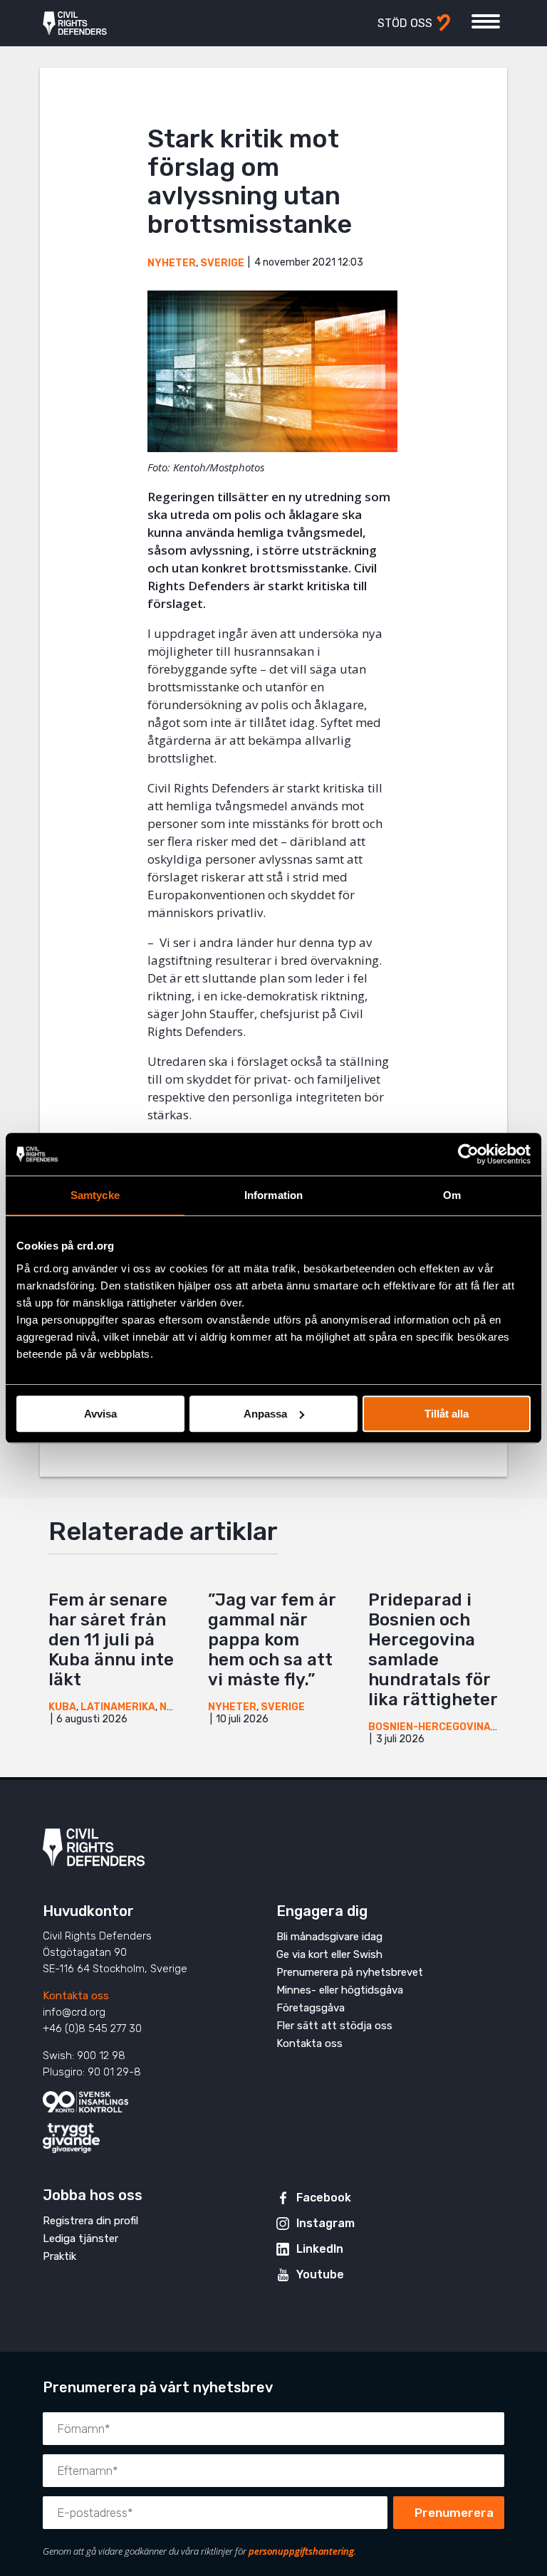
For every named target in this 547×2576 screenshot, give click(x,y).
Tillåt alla (447, 1414)
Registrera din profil (90, 2221)
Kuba (62, 1707)
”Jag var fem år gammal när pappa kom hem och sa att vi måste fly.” (272, 1640)
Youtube (320, 2274)
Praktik (59, 2256)
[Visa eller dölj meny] (486, 21)
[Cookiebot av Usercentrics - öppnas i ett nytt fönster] (468, 1154)
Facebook (324, 2198)
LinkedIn (320, 2249)
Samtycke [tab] (95, 1195)
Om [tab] (452, 1195)
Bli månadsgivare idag (329, 1937)
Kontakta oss (76, 1996)
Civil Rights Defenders (75, 23)
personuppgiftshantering (301, 2551)
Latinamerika (118, 1707)
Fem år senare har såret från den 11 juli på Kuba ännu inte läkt (111, 1640)
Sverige (222, 263)
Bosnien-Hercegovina (429, 1727)
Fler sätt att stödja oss (334, 2026)
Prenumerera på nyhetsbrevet (350, 1972)
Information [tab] (273, 1195)
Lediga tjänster (80, 2239)
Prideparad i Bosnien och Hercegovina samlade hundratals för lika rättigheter (433, 1650)
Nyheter (172, 263)
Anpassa (265, 1414)
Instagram (325, 2223)
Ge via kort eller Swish (329, 1954)
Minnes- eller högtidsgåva (340, 1990)
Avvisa (100, 1414)
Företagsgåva (311, 2008)
